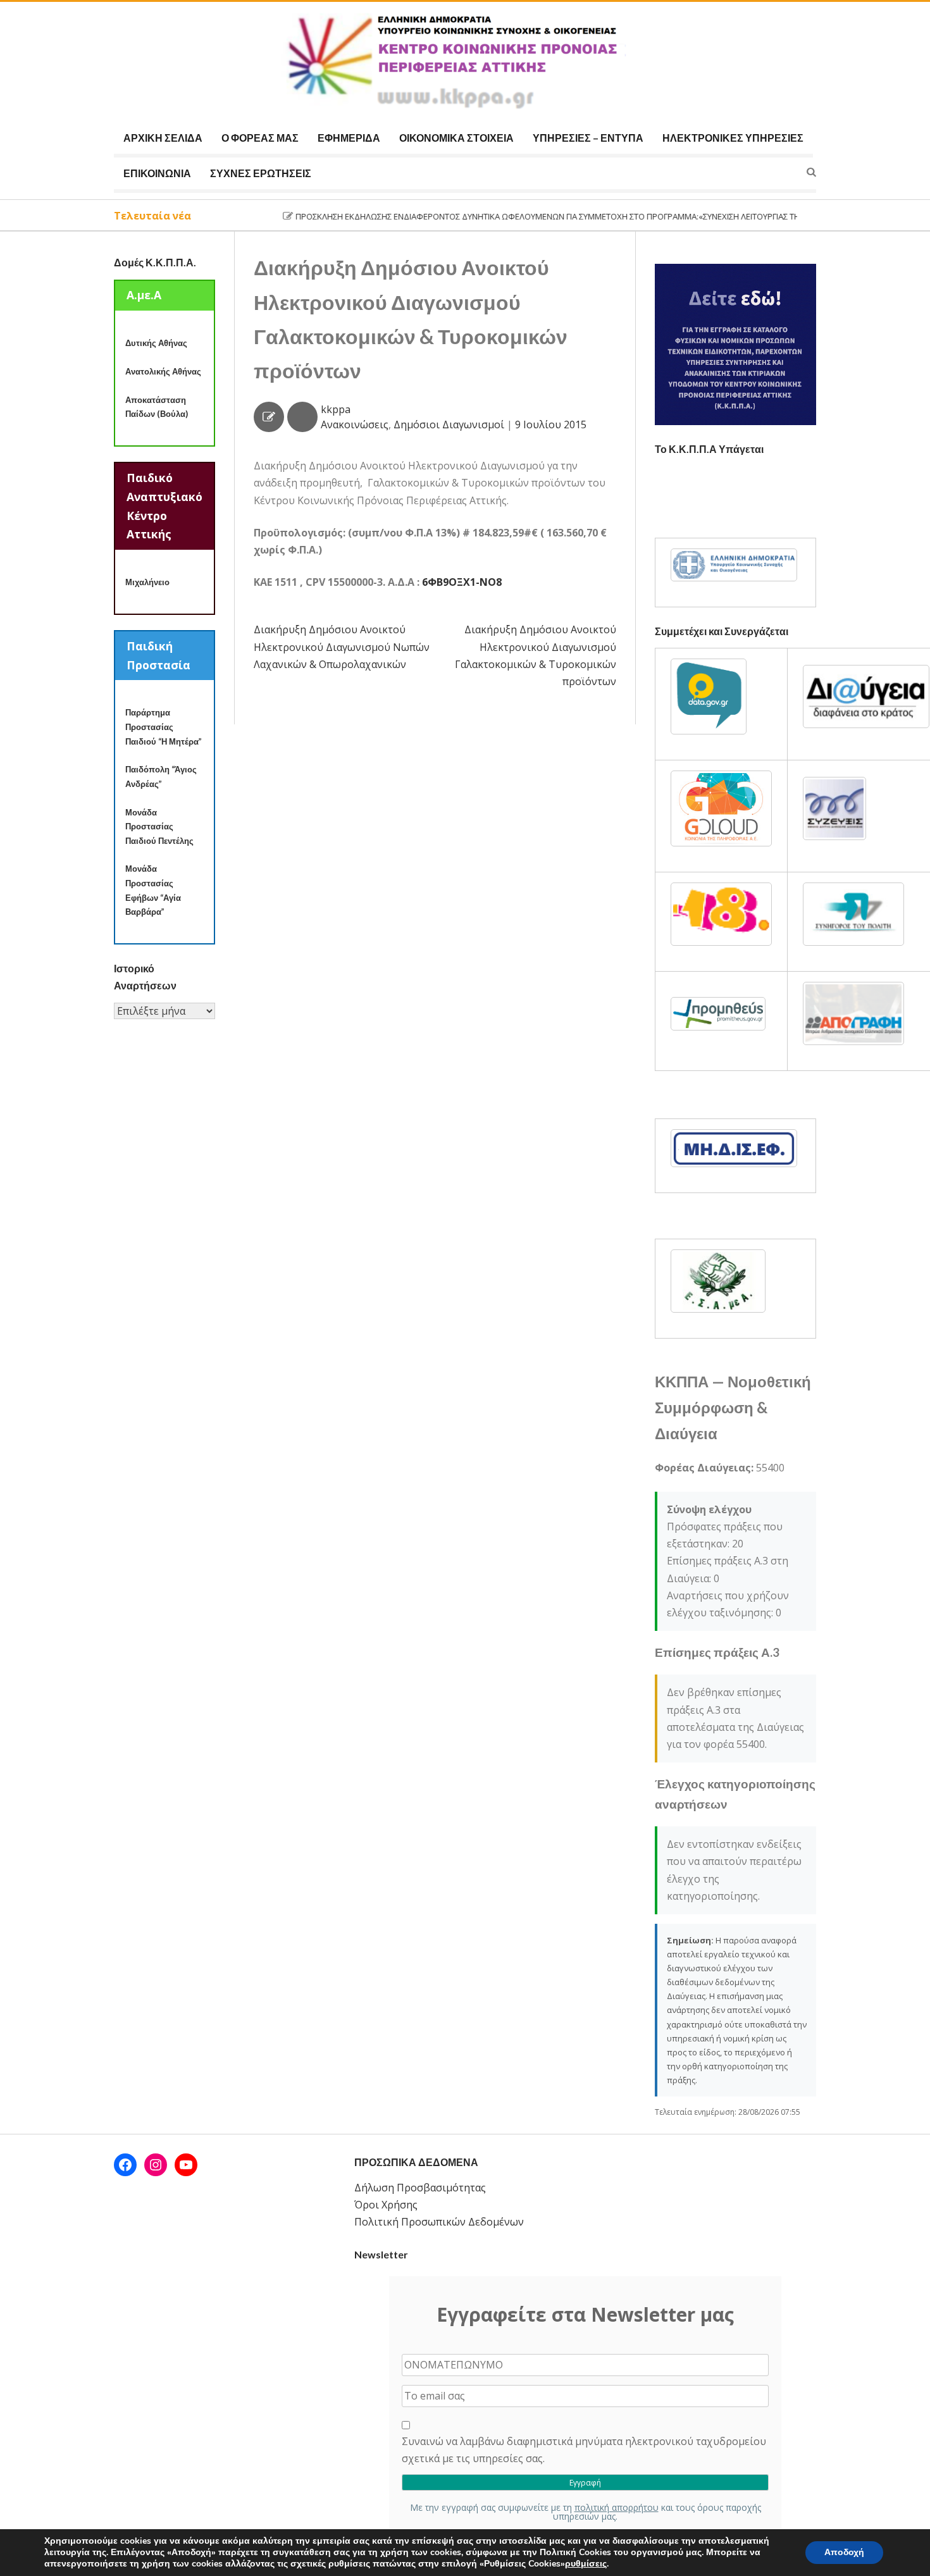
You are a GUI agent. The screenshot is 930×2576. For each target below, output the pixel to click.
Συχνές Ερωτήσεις (261, 173)
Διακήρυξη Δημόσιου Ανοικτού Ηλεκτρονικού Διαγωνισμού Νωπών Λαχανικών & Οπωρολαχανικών (342, 647)
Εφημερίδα (349, 138)
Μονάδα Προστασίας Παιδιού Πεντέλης (159, 827)
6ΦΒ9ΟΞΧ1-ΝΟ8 (462, 582)
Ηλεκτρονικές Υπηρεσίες (733, 138)
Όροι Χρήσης (386, 2205)
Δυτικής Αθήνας (156, 343)
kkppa (336, 409)
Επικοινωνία (157, 173)
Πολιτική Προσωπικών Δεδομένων (439, 2222)
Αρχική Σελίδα (163, 138)
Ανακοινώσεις (355, 424)
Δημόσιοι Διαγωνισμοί (449, 424)
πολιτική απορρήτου (617, 2507)
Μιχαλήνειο (147, 582)
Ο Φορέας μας (260, 138)
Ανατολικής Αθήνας (163, 371)
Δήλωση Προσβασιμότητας (420, 2188)
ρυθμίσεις (586, 2564)
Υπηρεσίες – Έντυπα (588, 138)
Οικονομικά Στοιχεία (456, 138)
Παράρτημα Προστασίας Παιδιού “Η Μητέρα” (164, 727)
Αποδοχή (844, 2552)
